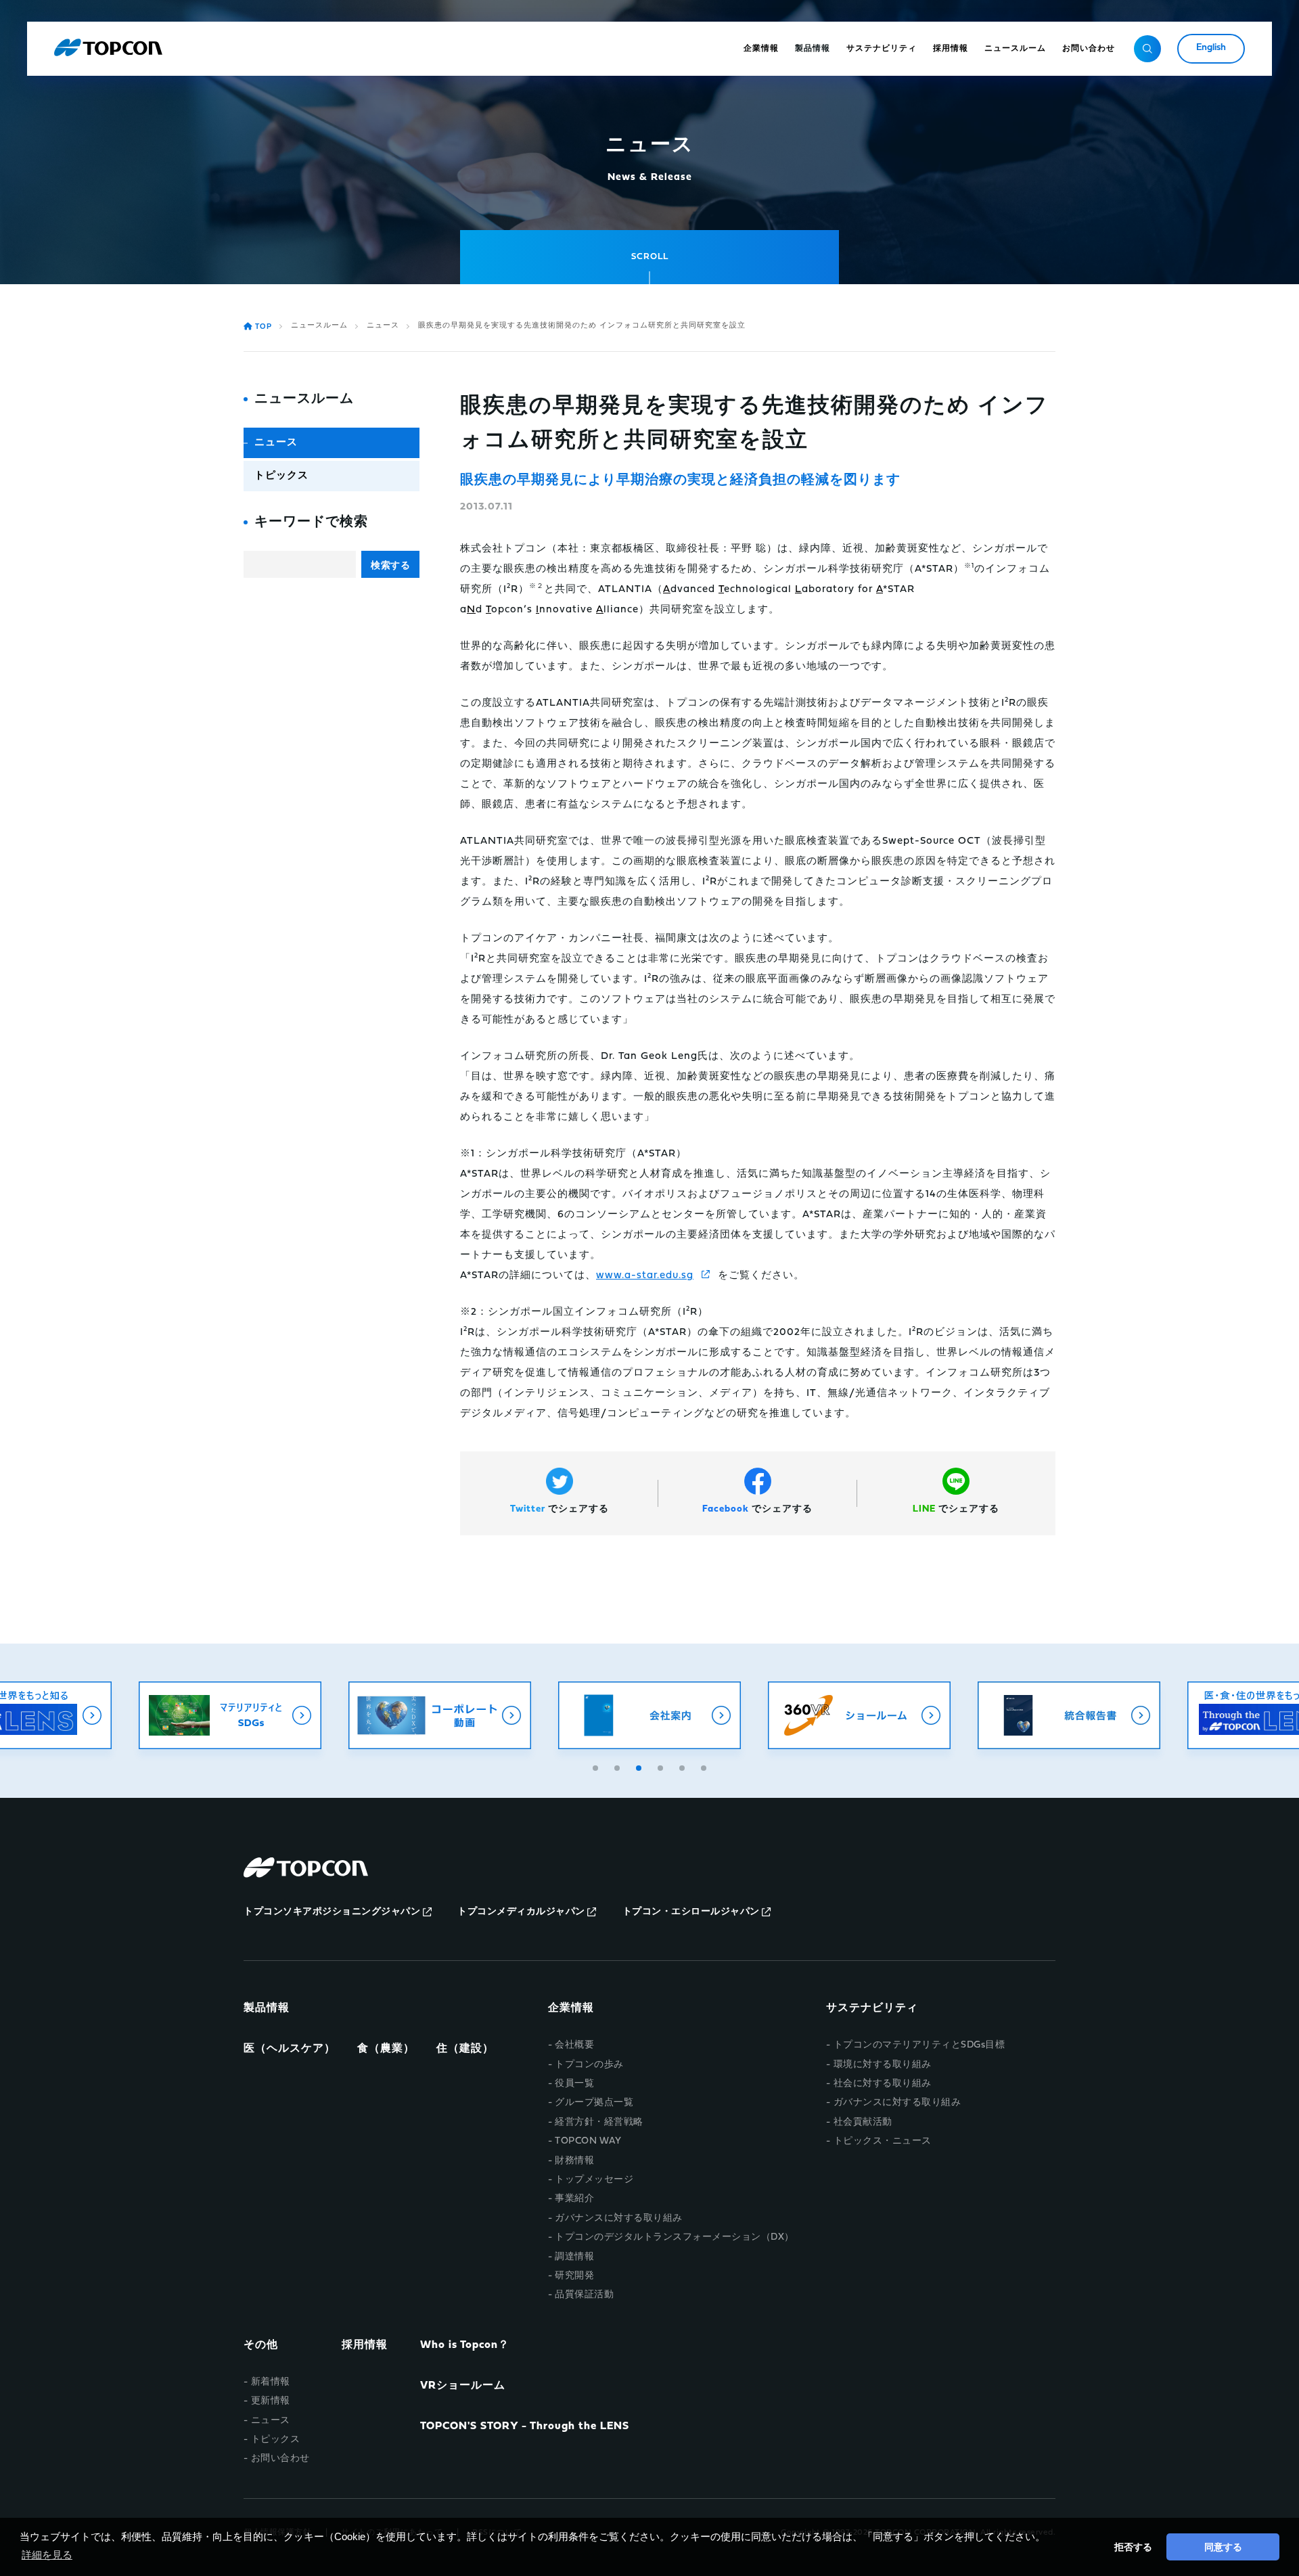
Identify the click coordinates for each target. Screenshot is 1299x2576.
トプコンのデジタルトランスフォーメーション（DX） (675, 2237)
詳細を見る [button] (47, 2555)
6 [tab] (705, 1766)
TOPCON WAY (588, 2141)
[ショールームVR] (652, 1715)
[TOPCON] (108, 49)
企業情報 (571, 2008)
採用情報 (365, 2345)
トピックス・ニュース (883, 2141)
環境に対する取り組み (883, 2065)
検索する (390, 565)
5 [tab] (683, 1766)
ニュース (383, 326)
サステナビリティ (872, 2008)
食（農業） (386, 2049)
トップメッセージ (594, 2180)
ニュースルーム (319, 326)
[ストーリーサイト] (1071, 1715)
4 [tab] (662, 1766)
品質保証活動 (584, 2295)
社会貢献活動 (863, 2122)
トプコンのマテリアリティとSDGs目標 (919, 2045)
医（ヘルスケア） (290, 2049)
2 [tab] (618, 1766)
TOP (264, 327)
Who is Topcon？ (465, 2345)
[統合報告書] (861, 1715)
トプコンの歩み (589, 2065)
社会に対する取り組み (883, 2084)
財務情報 (574, 2161)
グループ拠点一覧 (594, 2103)
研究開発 (574, 2276)
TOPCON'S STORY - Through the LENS (525, 2426)
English (1211, 48)
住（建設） (465, 2049)
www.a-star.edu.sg (645, 1276)
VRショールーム (463, 2386)
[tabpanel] (442, 1715)
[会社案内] (442, 1715)
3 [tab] (640, 1766)
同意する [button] (1223, 2547)
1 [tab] (597, 1766)
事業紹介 (574, 2199)
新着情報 (271, 2382)
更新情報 (271, 2401)
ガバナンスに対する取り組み (619, 2218)
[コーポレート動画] (232, 1715)
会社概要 (574, 2045)
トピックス (281, 476)
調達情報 (574, 2257)
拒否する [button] (1133, 2547)
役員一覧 (574, 2084)
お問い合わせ (280, 2459)
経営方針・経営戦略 (599, 2122)
